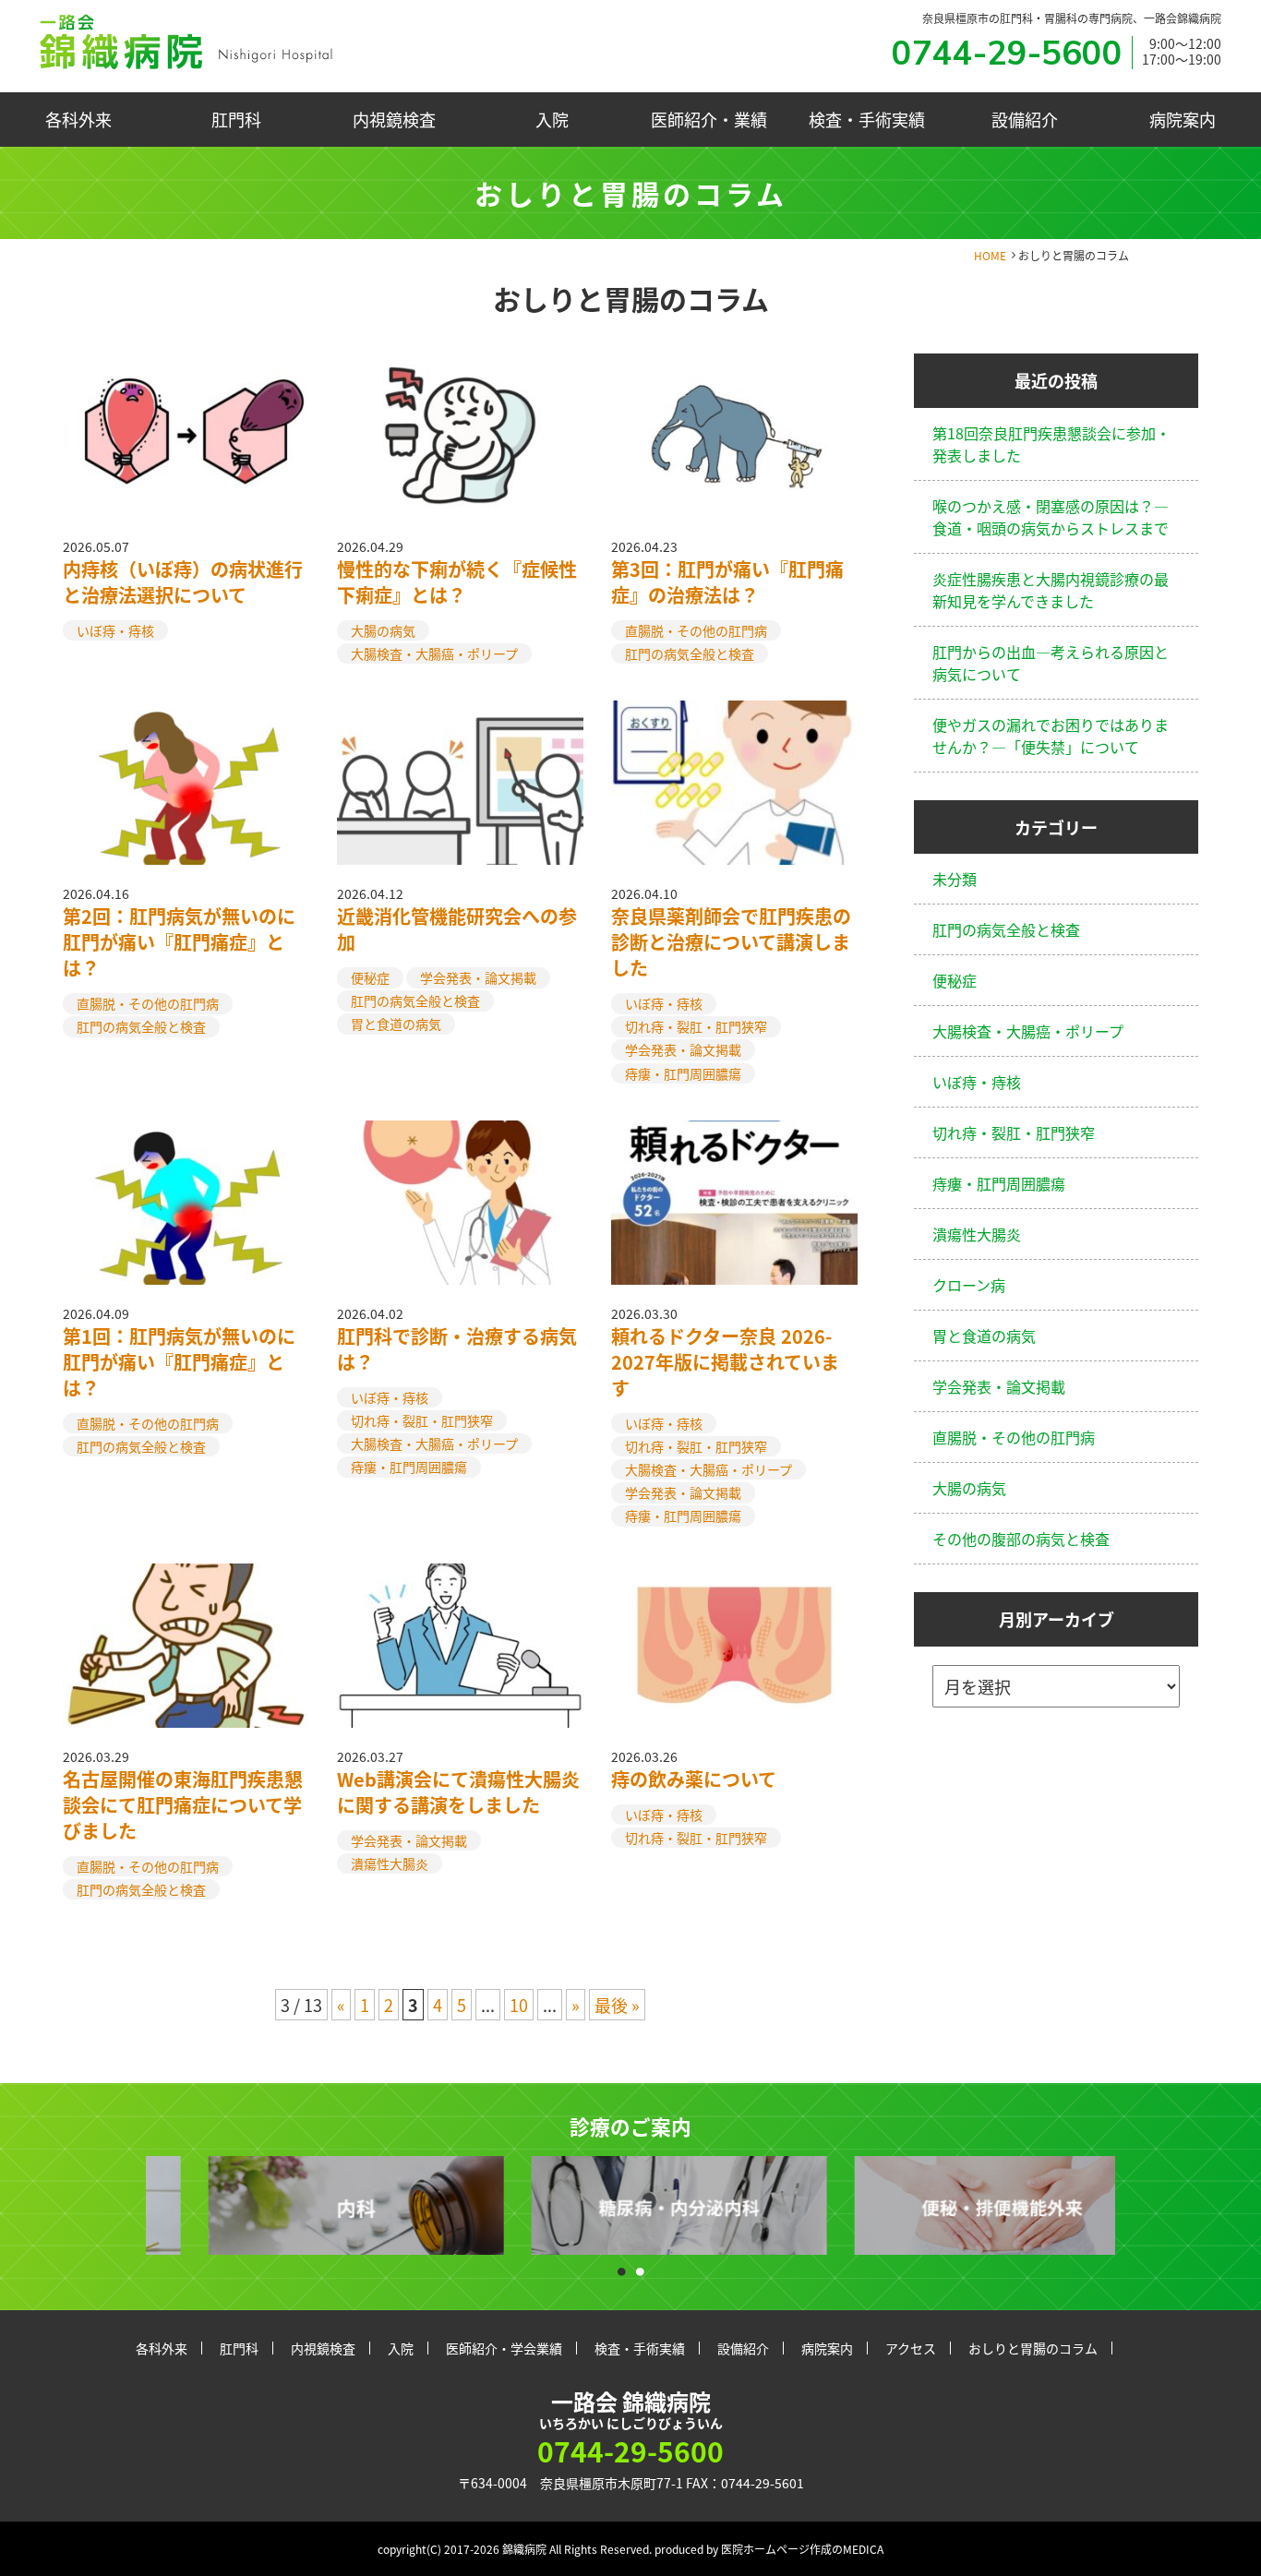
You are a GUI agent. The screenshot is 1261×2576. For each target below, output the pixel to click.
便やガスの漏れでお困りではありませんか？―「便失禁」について (1051, 736)
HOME (990, 255)
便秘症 (370, 977)
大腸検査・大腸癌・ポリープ (434, 653)
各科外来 (78, 119)
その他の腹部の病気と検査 (1021, 1539)
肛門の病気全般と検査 (690, 653)
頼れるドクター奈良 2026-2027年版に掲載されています (725, 1362)
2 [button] (640, 2267)
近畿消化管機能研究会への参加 (457, 929)
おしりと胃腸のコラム (1033, 2348)
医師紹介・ (709, 119)
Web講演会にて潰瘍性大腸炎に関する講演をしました (458, 1792)
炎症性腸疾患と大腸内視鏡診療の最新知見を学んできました (1051, 590)
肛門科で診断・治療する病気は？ (457, 1349)
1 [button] (621, 2267)
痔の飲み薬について (694, 1779)
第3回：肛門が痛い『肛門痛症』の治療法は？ (727, 582)
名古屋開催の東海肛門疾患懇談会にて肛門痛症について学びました (183, 1805)
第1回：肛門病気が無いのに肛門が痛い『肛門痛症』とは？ (179, 1362)
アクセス (911, 2348)
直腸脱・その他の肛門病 (696, 630)
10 (519, 2005)
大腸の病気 (383, 630)
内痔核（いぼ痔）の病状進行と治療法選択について (183, 582)
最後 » (617, 2005)
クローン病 (969, 1285)
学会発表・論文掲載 (478, 977)
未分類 (955, 879)
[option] (307, 2205)
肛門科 (236, 119)
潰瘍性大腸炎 (390, 1863)
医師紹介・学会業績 (504, 2348)
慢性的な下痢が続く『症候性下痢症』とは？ (457, 582)
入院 (552, 119)
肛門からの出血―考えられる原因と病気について (1051, 663)
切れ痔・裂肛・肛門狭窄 (696, 1026)
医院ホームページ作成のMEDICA (802, 2549)
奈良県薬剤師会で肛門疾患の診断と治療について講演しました (731, 942)
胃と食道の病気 (396, 1024)
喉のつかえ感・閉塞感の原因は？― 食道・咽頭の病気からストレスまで (1051, 517)
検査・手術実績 (867, 119)
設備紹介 (1025, 119)
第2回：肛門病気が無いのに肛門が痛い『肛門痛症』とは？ (179, 942)
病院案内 (1183, 119)
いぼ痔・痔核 (115, 630)
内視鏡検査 (394, 119)
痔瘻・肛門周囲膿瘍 (683, 1073)
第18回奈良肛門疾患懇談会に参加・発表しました (1051, 444)
